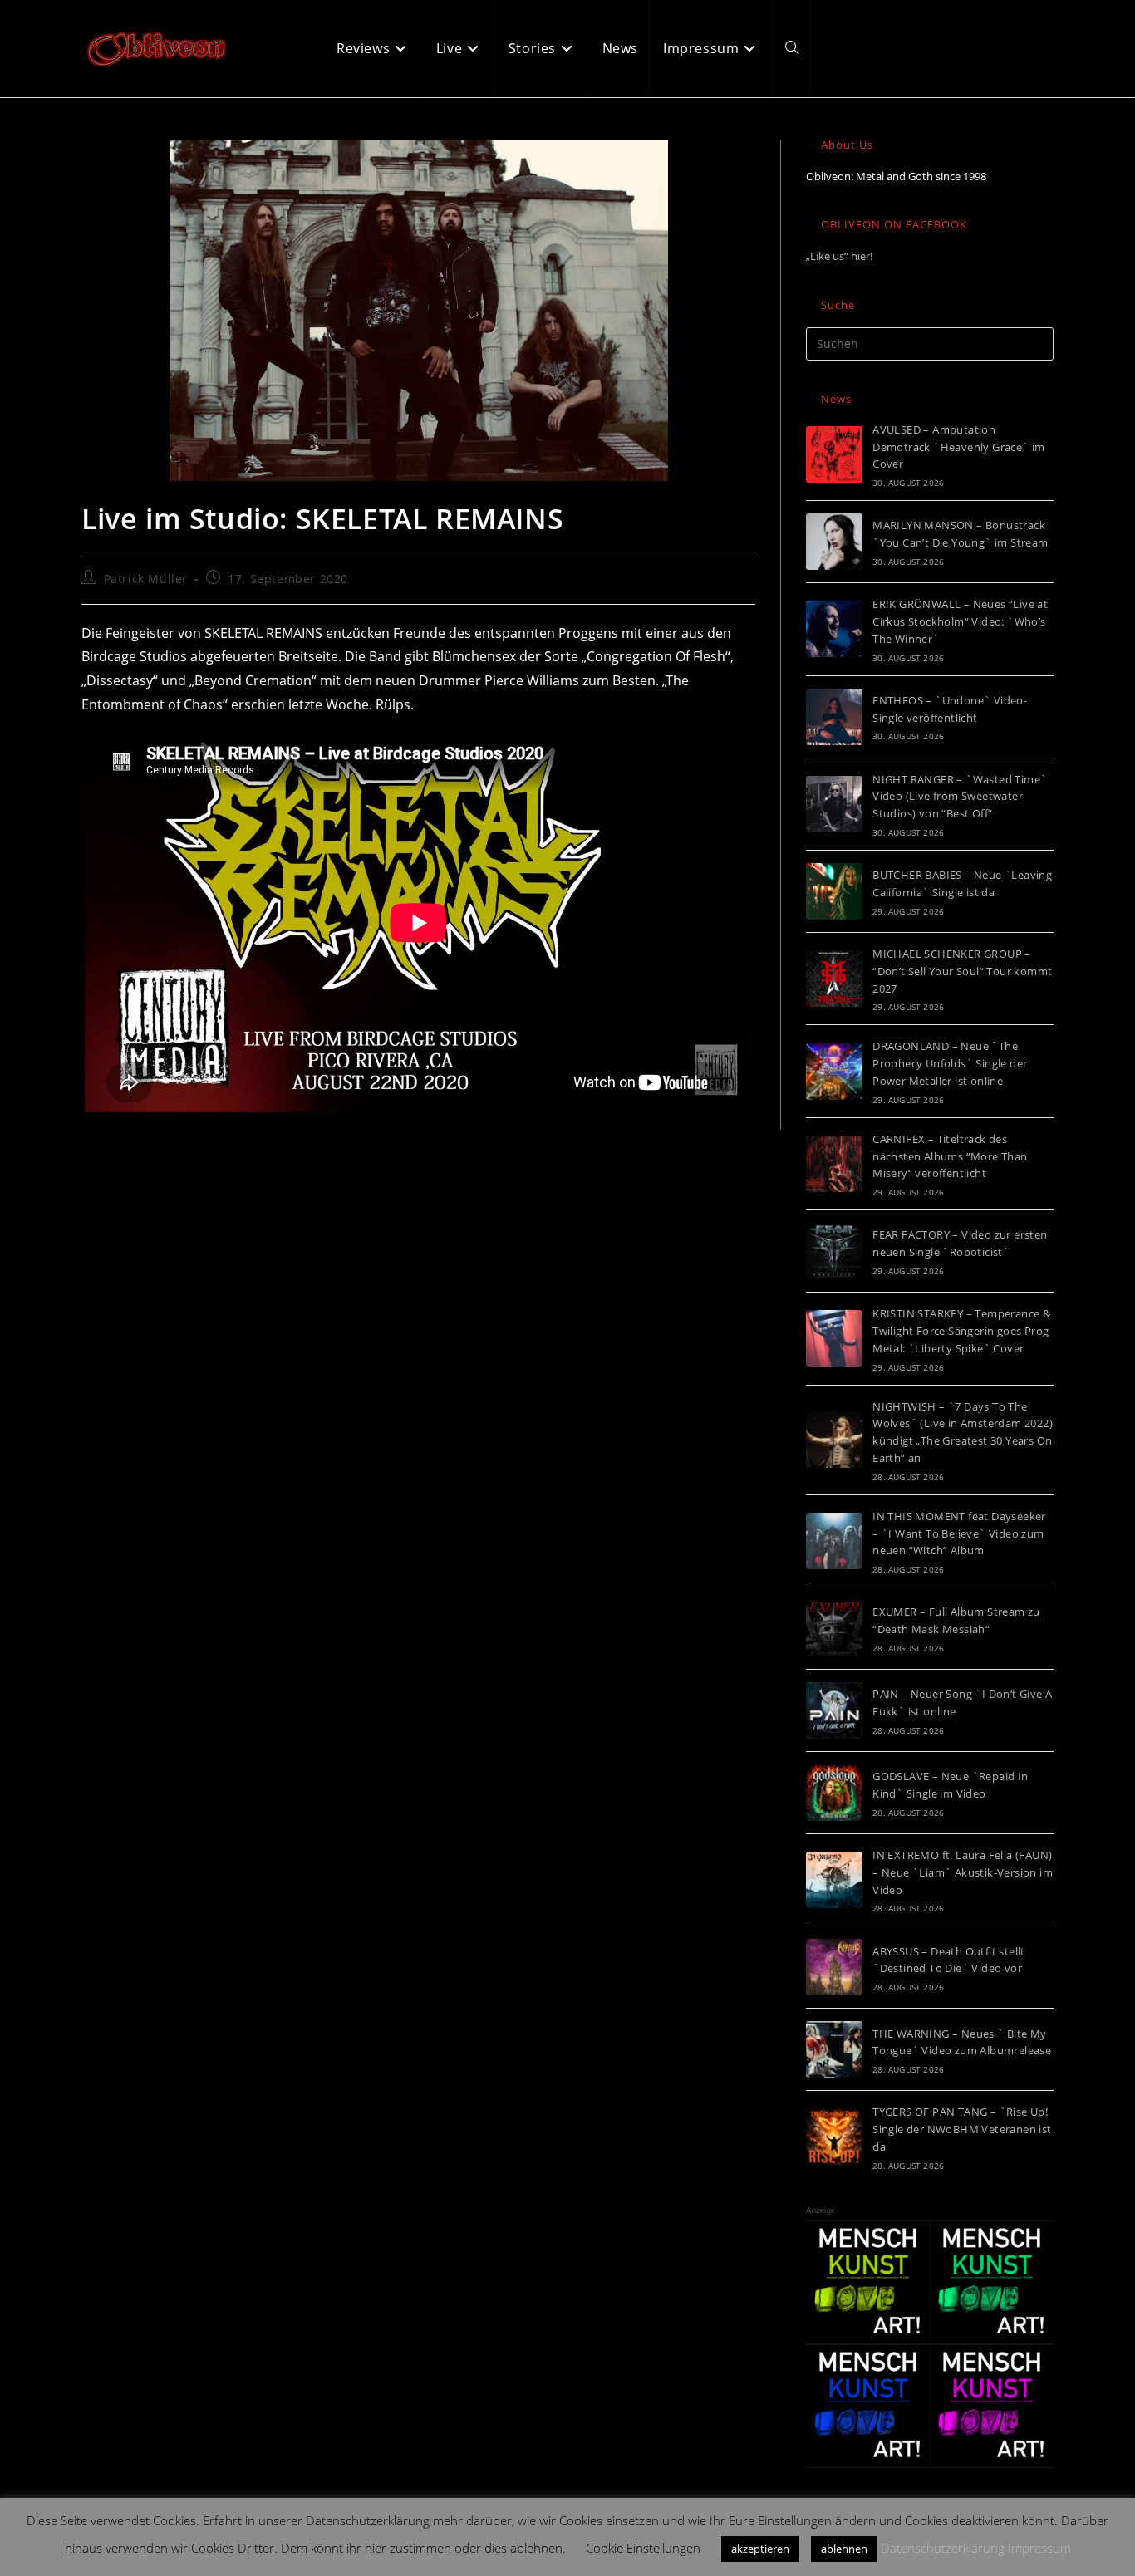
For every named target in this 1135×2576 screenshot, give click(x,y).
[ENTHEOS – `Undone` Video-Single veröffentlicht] (834, 717)
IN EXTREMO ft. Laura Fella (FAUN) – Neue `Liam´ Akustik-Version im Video (963, 1872)
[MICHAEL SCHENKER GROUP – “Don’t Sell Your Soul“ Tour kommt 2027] (834, 979)
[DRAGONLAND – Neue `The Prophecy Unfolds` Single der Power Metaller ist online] (834, 1072)
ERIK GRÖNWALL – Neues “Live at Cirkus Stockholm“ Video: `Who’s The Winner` (960, 621)
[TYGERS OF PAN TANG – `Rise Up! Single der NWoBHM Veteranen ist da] (834, 2137)
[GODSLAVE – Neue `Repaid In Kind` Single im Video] (834, 1793)
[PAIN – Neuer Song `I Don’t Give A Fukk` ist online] (834, 1710)
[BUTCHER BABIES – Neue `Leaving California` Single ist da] (834, 891)
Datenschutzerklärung (943, 2548)
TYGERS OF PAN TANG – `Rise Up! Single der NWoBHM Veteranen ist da (962, 2129)
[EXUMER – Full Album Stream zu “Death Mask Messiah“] (834, 1628)
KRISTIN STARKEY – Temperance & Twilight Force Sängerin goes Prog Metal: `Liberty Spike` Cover (961, 1331)
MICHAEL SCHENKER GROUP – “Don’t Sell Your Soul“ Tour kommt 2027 (962, 971)
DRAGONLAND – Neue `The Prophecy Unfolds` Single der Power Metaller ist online (950, 1063)
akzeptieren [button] (760, 2549)
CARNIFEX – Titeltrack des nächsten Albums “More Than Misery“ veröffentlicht (950, 1156)
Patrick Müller (146, 579)
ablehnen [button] (844, 2549)
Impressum (1039, 2548)
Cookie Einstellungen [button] (643, 2548)
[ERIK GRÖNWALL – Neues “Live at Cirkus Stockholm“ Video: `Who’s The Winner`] (834, 629)
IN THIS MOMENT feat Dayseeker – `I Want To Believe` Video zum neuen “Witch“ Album (959, 1533)
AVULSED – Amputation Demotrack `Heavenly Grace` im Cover (959, 447)
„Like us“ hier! (839, 256)
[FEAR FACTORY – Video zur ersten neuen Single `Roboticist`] (834, 1251)
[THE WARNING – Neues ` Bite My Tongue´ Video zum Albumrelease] (834, 2049)
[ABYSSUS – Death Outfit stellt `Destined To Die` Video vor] (834, 1967)
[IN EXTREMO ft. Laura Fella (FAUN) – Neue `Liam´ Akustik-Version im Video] (834, 1880)
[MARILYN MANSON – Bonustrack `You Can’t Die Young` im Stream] (834, 542)
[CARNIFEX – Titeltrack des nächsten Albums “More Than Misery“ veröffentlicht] (834, 1164)
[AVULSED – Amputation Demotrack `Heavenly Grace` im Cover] (834, 454)
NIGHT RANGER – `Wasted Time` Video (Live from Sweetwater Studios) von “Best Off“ (960, 797)
